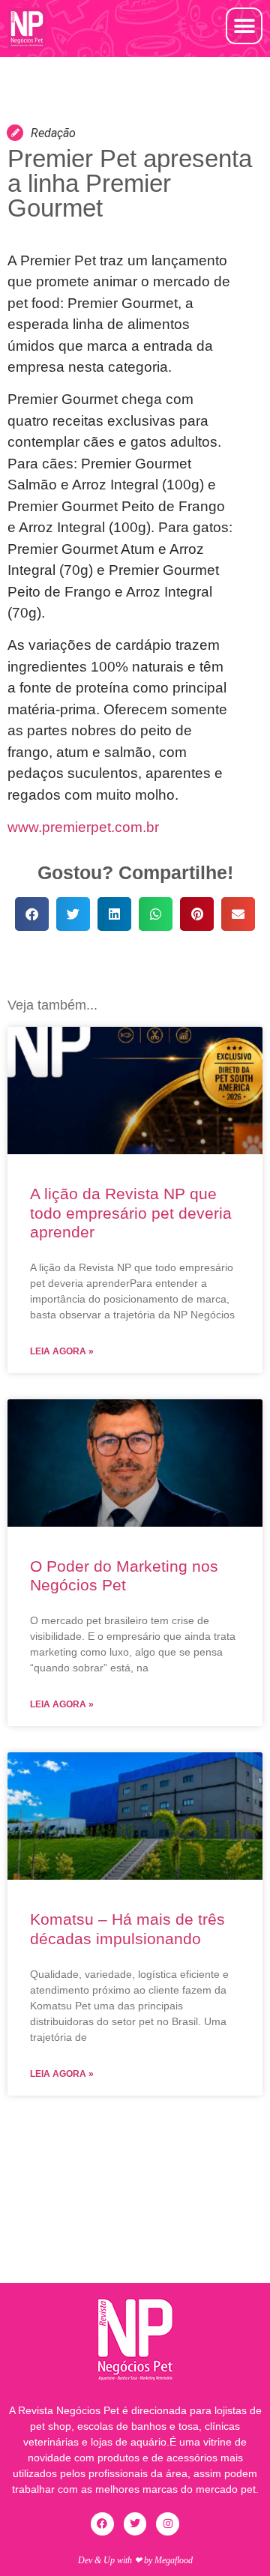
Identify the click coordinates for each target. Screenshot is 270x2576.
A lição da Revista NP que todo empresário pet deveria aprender (131, 1212)
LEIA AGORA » (62, 1351)
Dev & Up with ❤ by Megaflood (135, 2560)
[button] (244, 26)
